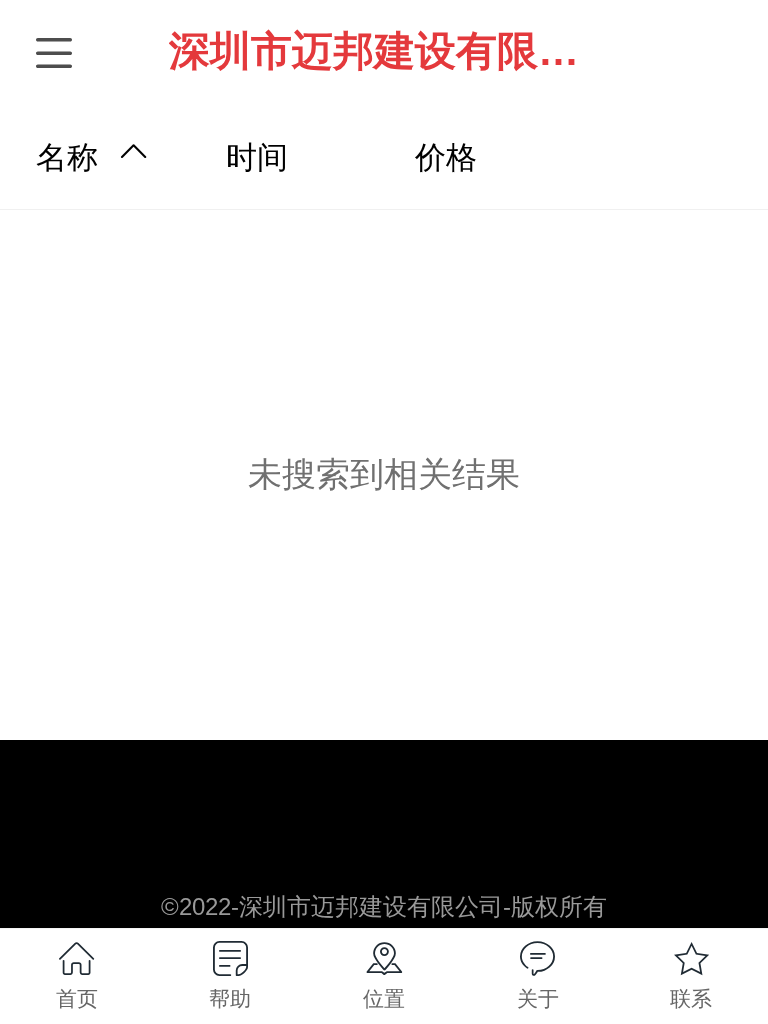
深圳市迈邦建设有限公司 (394, 51)
